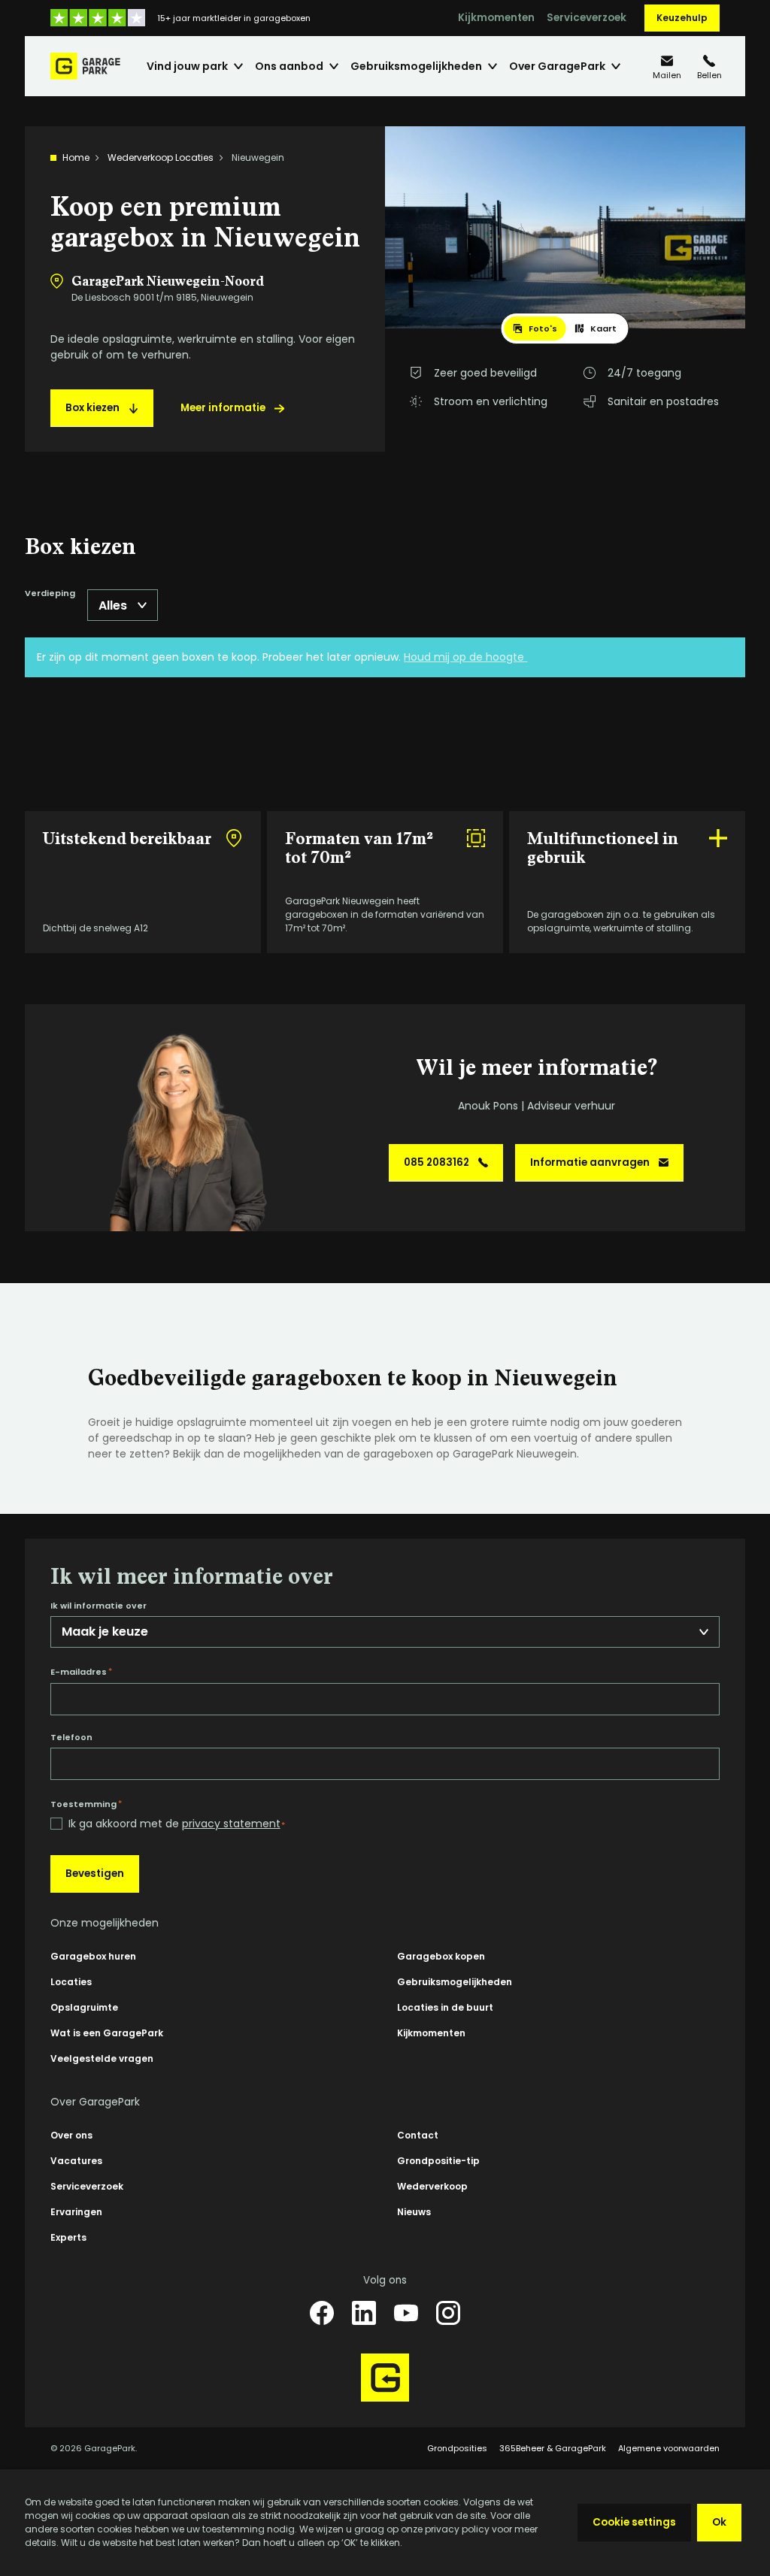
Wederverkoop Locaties (161, 157)
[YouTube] (406, 2313)
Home (76, 157)
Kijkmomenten (496, 18)
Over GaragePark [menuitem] (557, 66)
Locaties (71, 1982)
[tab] (535, 328)
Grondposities (457, 2448)
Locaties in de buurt (445, 2007)
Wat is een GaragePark (107, 2033)
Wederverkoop (432, 2186)
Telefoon (71, 1738)
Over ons (71, 2135)
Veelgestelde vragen (102, 2058)
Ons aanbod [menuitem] (289, 66)
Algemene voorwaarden (669, 2448)
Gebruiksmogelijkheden (455, 1982)
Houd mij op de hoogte (465, 657)
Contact (418, 2135)
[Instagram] (448, 2313)
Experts (68, 2237)
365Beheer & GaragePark (553, 2448)
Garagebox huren (93, 1956)
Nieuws (414, 2212)
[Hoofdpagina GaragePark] (85, 66)
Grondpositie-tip (438, 2161)
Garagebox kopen (441, 1956)
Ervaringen (76, 2212)
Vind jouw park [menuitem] (187, 66)
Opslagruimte (84, 2007)
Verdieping (50, 594)
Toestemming (86, 1804)
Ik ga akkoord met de (177, 1824)
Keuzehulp (682, 18)
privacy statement (231, 1824)
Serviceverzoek (587, 18)
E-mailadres (81, 1672)
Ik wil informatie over (99, 1606)
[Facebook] (322, 2313)
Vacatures (76, 2161)
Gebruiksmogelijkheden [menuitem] (416, 66)
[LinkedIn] (364, 2313)
